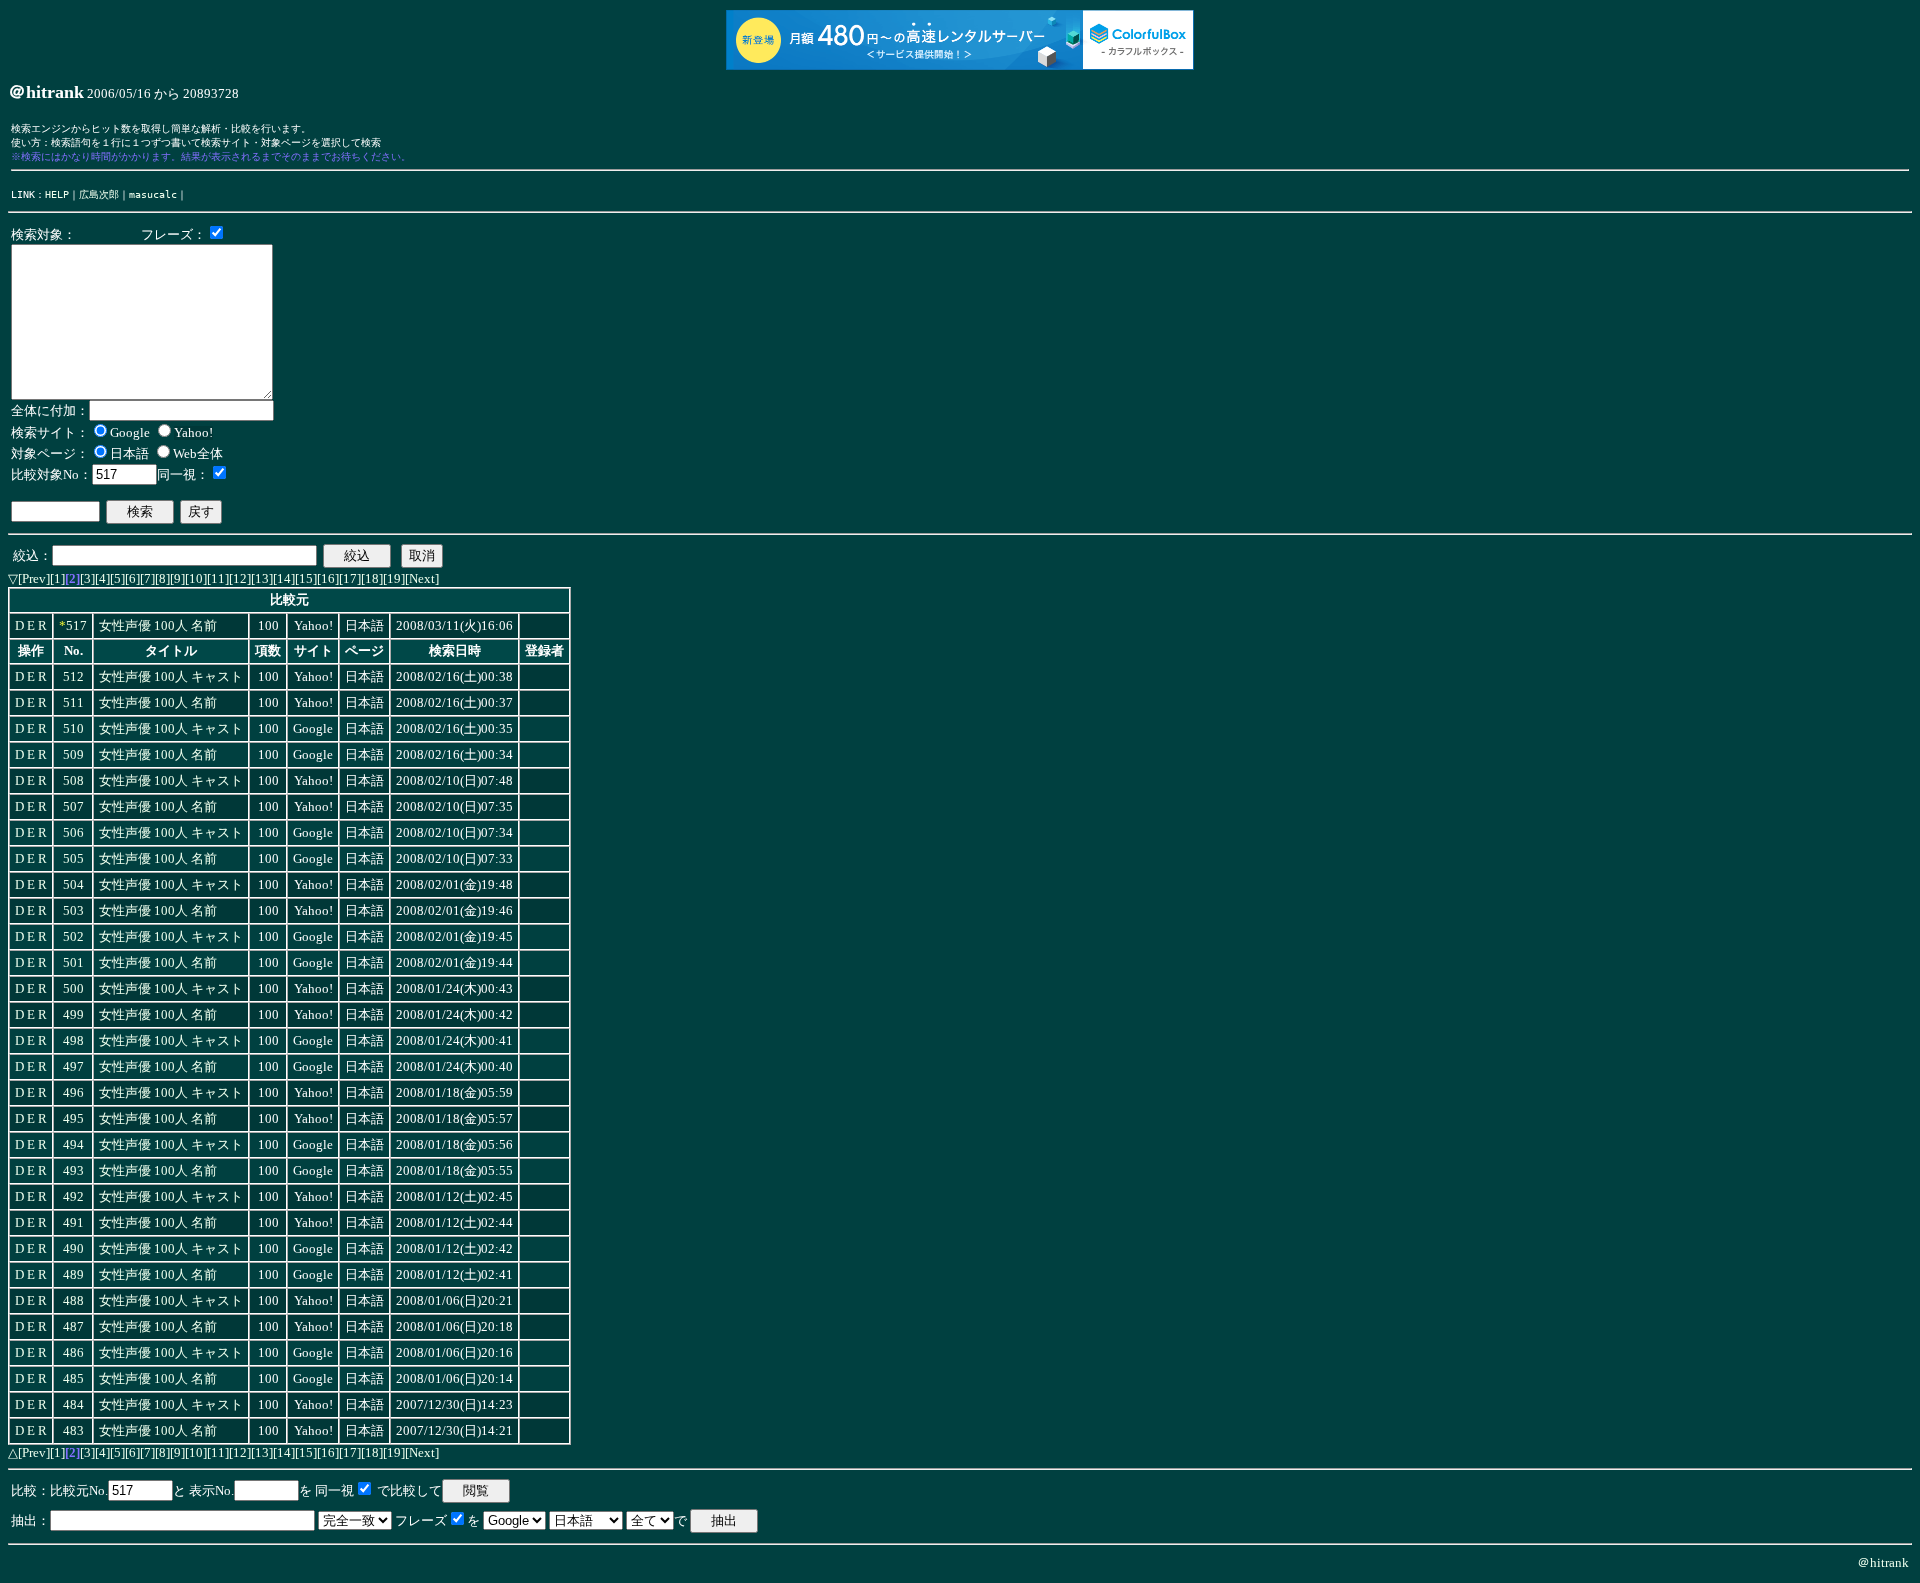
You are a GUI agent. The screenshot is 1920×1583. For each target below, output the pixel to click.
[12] (240, 578)
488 (73, 1301)
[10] (196, 578)
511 (73, 703)
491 (73, 1223)
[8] (162, 578)
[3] (87, 578)
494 (73, 1145)
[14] (284, 578)
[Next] (422, 578)
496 (73, 1093)
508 (73, 781)
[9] (177, 578)
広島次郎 (99, 194)
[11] (218, 578)
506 (73, 833)
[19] (394, 578)
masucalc (153, 194)
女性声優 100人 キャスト (171, 677)
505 (73, 859)
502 (73, 937)
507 (73, 807)
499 (73, 1015)
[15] (306, 578)
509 (73, 755)
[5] (117, 578)
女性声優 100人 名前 (158, 626)
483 (73, 1431)
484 (73, 1405)
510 (73, 729)
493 (73, 1171)
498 (73, 1041)
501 (73, 963)
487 (73, 1327)
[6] (132, 578)
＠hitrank (1883, 1562)
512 (73, 677)
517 (76, 626)
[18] (372, 578)
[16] (328, 578)
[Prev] (34, 578)
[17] (350, 578)
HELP (57, 194)
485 (73, 1379)
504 (73, 885)
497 (73, 1067)
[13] (262, 578)
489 (73, 1275)
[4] (102, 578)
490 (73, 1249)
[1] (57, 578)
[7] (147, 578)
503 (73, 911)
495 (73, 1119)
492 (73, 1197)
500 (73, 989)
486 (73, 1353)
